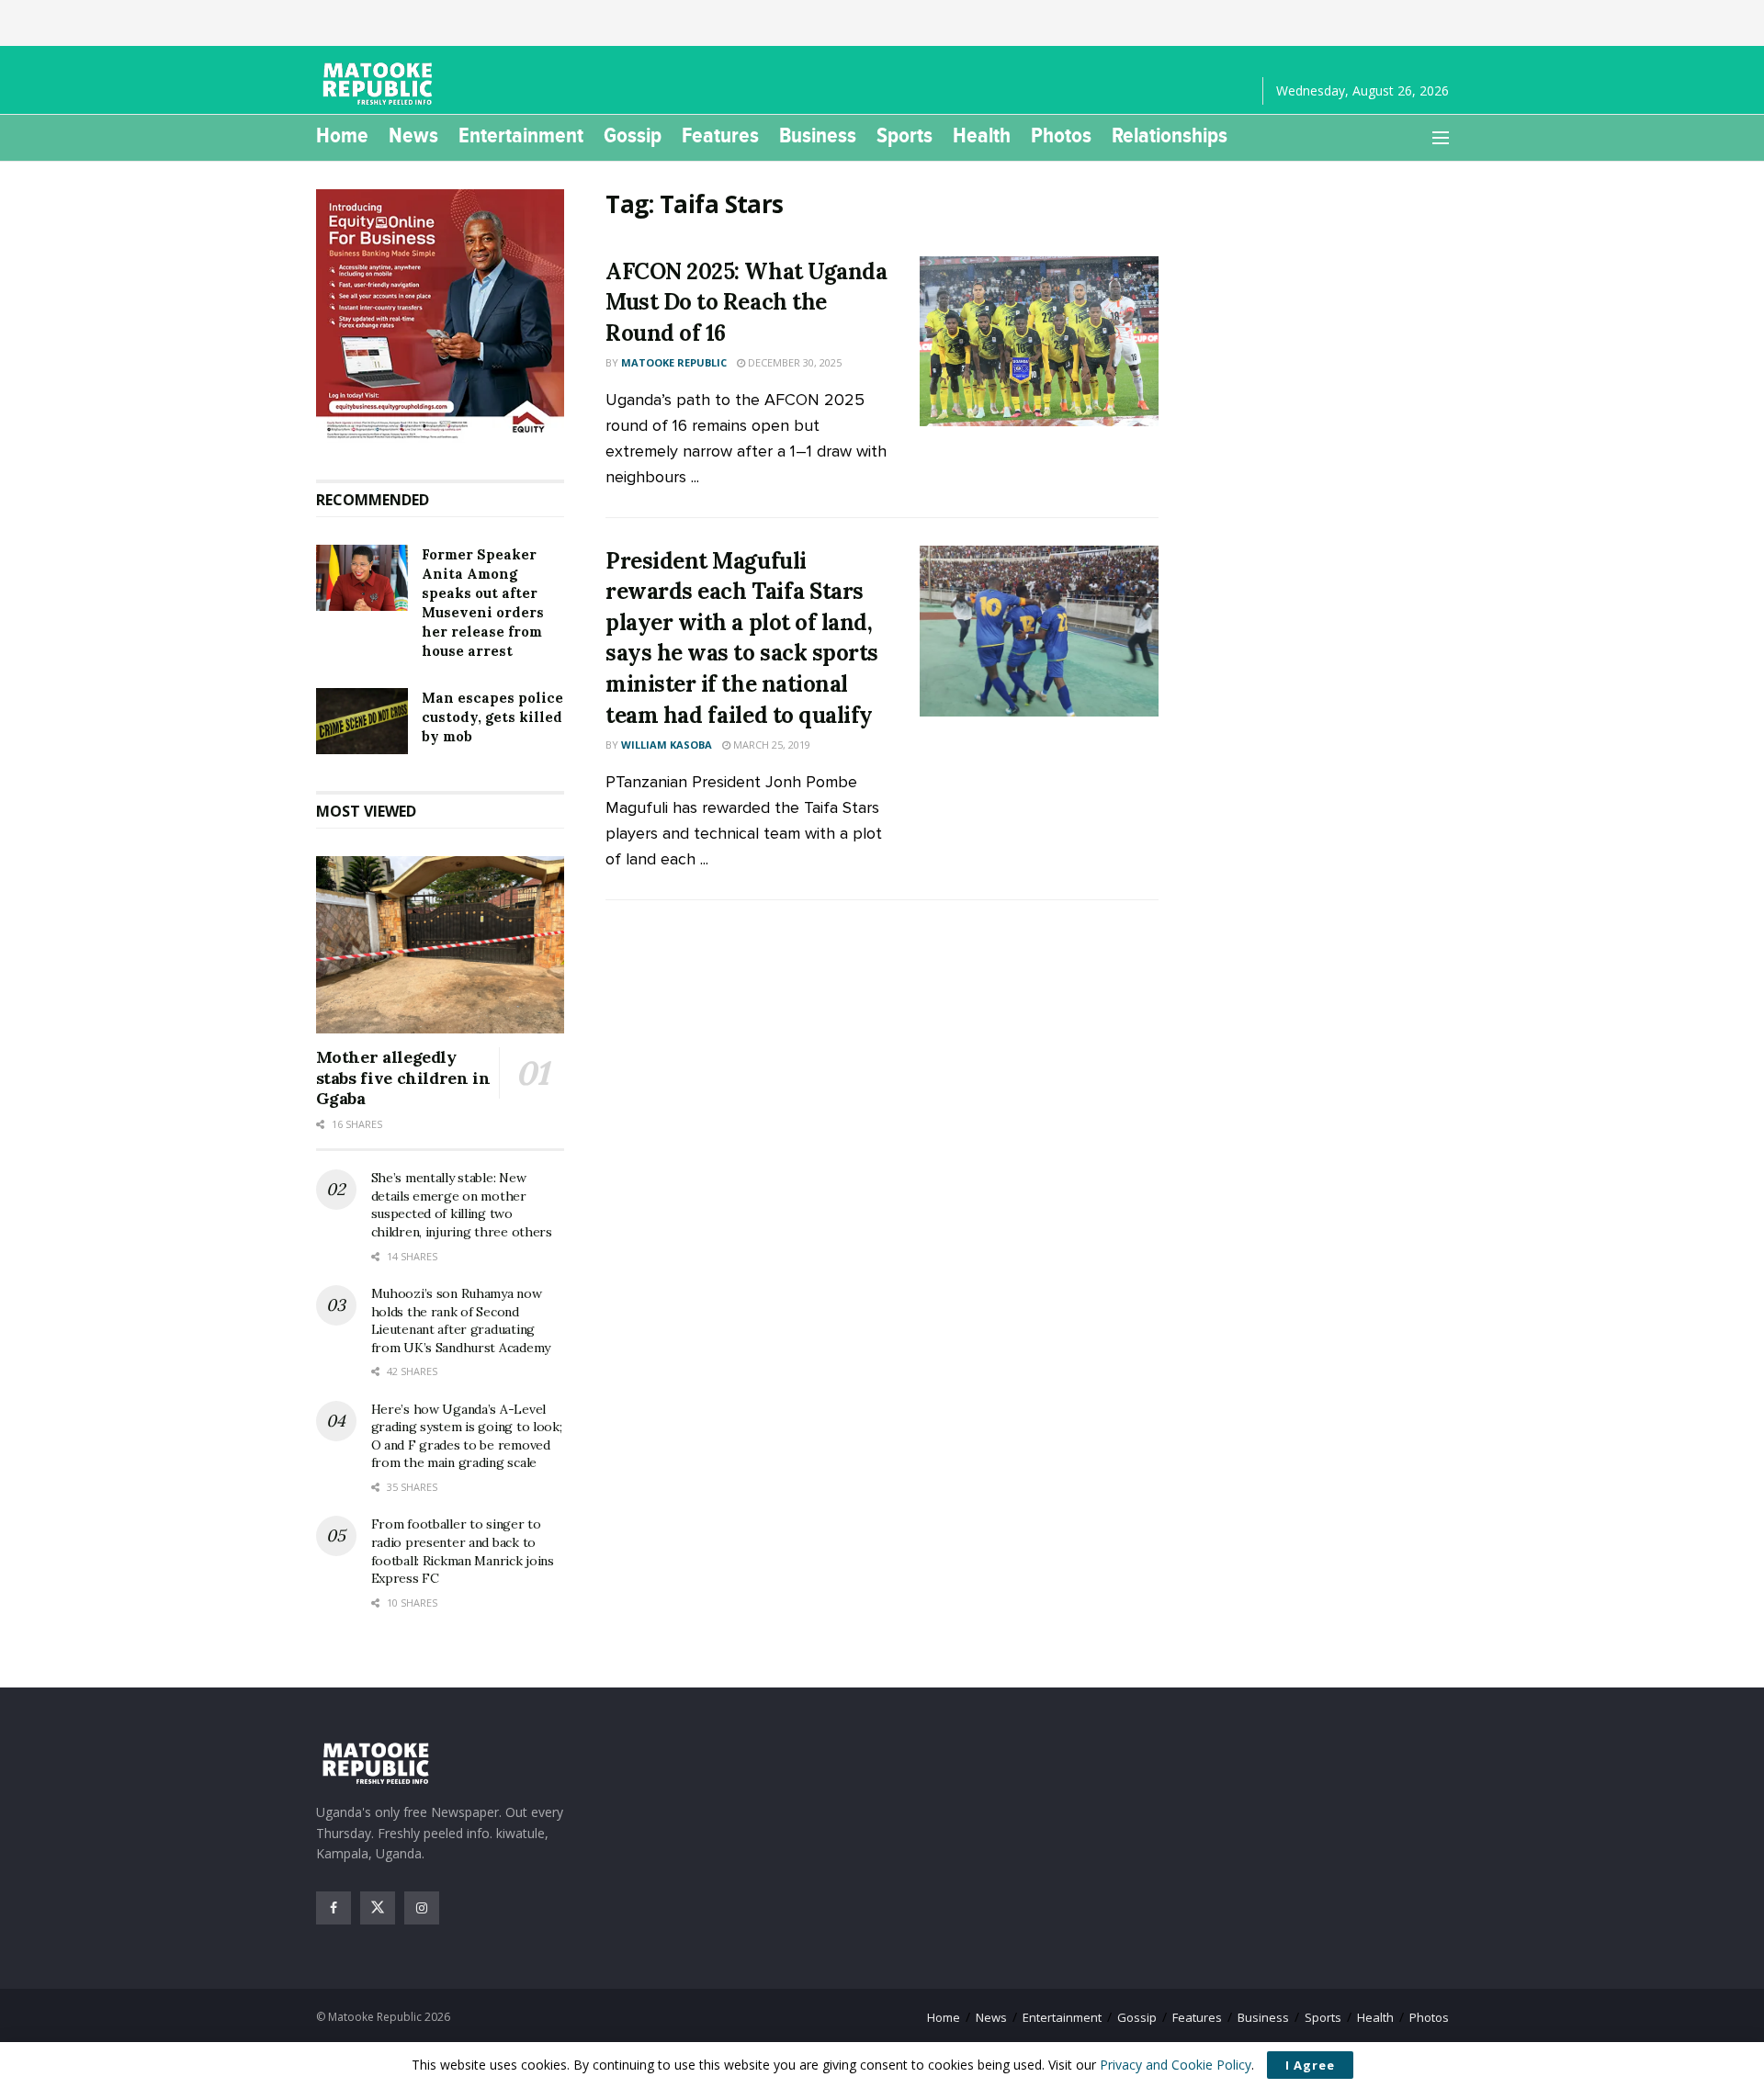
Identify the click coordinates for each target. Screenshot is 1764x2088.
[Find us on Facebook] (334, 1908)
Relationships (1170, 135)
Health (982, 135)
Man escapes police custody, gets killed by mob (492, 717)
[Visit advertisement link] (441, 316)
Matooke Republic (674, 362)
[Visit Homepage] (380, 84)
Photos (1061, 135)
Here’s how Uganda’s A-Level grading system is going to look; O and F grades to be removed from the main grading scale (467, 1436)
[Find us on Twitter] (378, 1908)
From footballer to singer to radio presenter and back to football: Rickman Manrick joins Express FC (463, 1551)
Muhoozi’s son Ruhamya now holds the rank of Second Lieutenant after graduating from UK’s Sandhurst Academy (461, 1321)
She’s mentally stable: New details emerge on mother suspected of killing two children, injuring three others (462, 1205)
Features (720, 135)
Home (342, 135)
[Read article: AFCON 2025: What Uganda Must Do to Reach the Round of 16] (1039, 342)
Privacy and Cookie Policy (1176, 2065)
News (413, 135)
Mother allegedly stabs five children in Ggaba (403, 1078)
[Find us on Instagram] (422, 1908)
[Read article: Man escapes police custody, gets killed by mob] (362, 721)
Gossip (633, 135)
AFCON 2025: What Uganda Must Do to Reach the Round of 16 (746, 302)
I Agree (1310, 2065)
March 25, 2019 (770, 745)
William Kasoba (667, 745)
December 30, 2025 (793, 362)
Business (818, 135)
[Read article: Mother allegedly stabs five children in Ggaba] (441, 945)
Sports (905, 135)
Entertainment (521, 135)
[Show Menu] (1441, 138)
